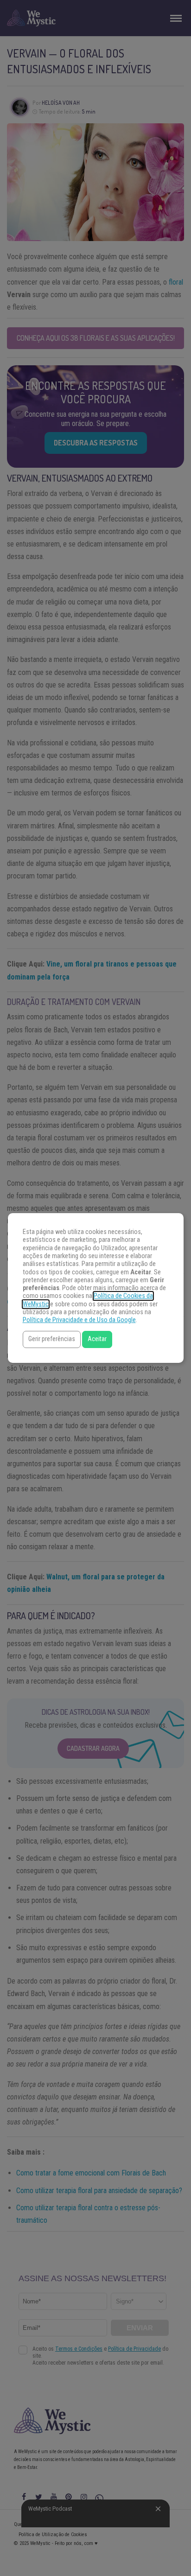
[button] (52, 1339)
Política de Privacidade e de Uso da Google (79, 1320)
